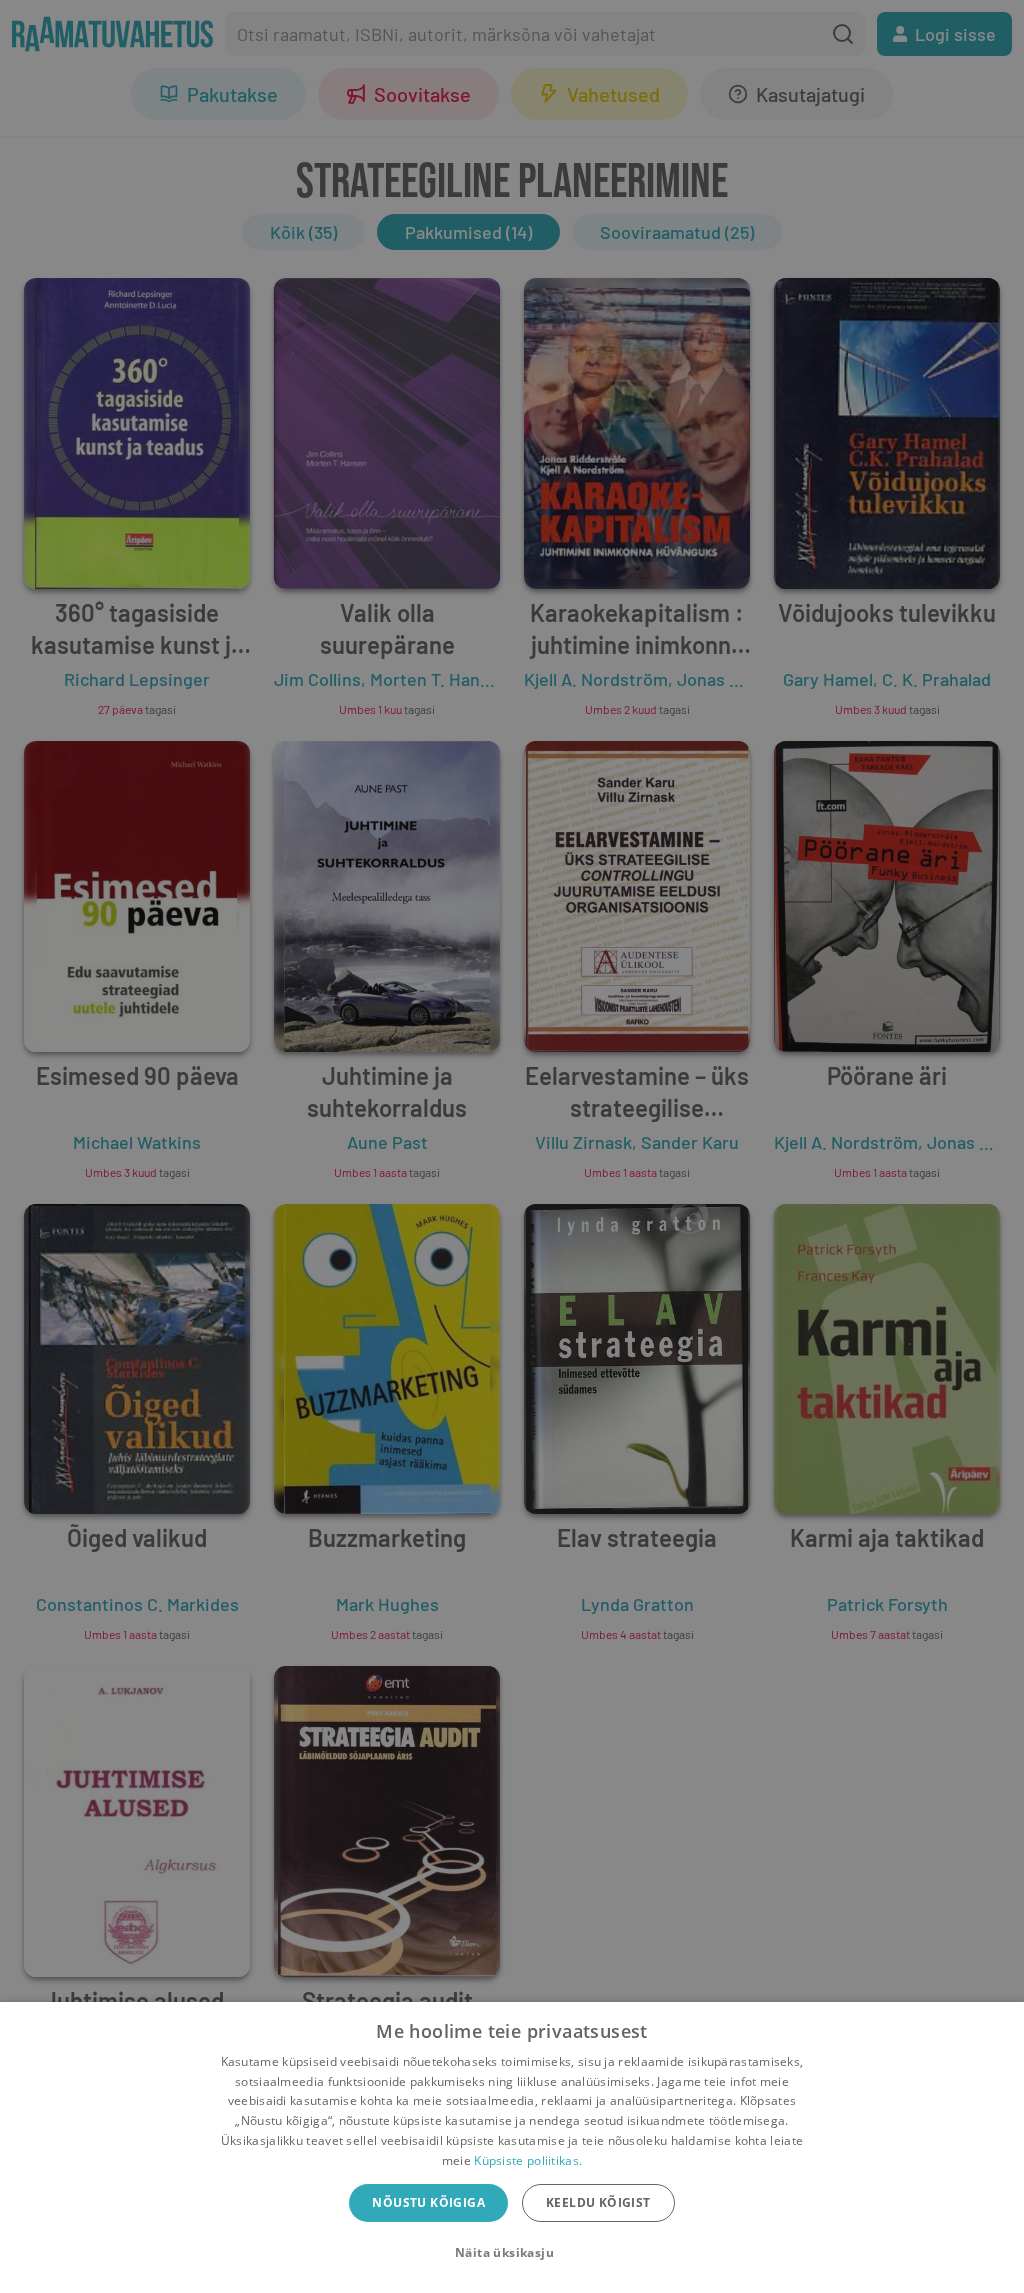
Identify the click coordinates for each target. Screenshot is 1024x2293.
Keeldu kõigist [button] (598, 2202)
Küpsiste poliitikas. (528, 2160)
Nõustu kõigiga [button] (428, 2202)
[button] (512, 2253)
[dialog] (512, 2147)
